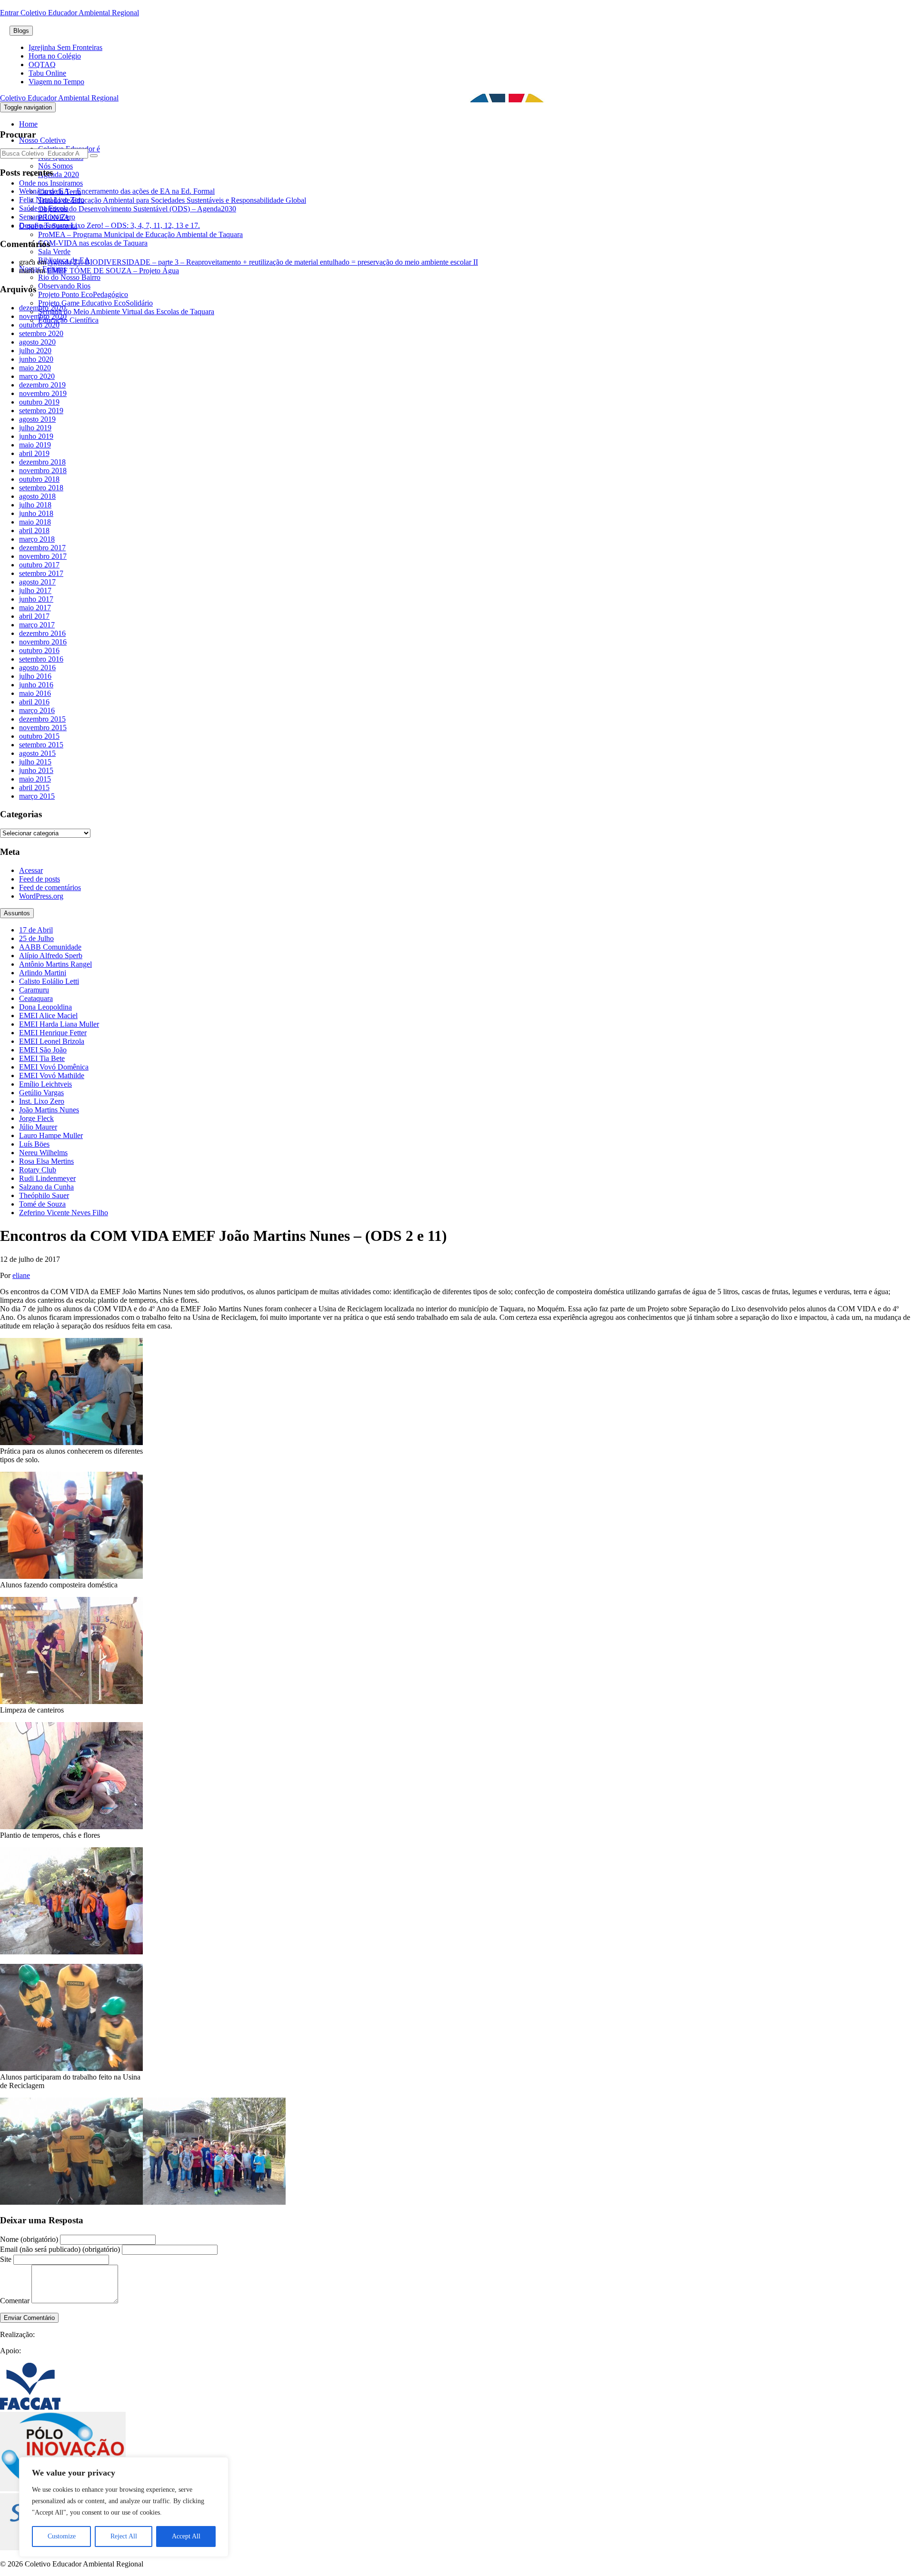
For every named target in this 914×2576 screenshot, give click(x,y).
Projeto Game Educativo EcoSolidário (95, 303)
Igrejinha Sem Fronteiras (65, 47)
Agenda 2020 (59, 174)
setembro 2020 (41, 333)
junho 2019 (36, 436)
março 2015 (37, 796)
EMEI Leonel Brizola (52, 1041)
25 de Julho (36, 938)
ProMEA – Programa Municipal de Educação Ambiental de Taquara (140, 234)
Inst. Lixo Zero (42, 1101)
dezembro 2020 (42, 308)
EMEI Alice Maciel (48, 1016)
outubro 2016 (39, 650)
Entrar (10, 13)
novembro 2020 (43, 316)
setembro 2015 (41, 745)
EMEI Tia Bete (42, 1058)
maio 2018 (35, 522)
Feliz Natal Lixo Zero (52, 200)
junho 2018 (36, 513)
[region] (124, 2507)
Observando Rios (64, 286)
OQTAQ (42, 64)
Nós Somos (55, 166)
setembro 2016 (41, 659)
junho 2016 (36, 685)
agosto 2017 (37, 582)
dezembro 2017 (42, 548)
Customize (62, 2536)
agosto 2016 (37, 668)
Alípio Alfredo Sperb (51, 956)
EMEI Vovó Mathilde (52, 1075)
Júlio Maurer (38, 1127)
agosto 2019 (37, 419)
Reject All (124, 2536)
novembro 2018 (43, 471)
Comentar (15, 2301)
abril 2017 (34, 616)
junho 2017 (36, 599)
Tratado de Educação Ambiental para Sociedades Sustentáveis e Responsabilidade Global (172, 200)
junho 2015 (36, 770)
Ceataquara (36, 998)
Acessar (31, 870)
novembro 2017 (43, 556)
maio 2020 (35, 368)
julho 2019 (35, 428)
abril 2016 (34, 702)
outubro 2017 (39, 565)
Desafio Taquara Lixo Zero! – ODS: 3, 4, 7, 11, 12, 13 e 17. (109, 225)
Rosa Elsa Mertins (46, 1161)
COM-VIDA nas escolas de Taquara (93, 243)
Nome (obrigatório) (29, 2239)
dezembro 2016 (42, 633)
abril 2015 (34, 788)
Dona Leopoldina (45, 1007)
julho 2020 (35, 351)
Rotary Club (38, 1170)
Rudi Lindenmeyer (47, 1178)
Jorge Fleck (36, 1118)
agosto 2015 (37, 753)
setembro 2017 (41, 573)
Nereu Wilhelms (43, 1153)
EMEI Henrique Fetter (53, 1033)
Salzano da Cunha (46, 1187)
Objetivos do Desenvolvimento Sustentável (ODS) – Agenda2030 (137, 209)
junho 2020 (36, 359)
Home (28, 124)
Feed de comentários (50, 887)
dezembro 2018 (42, 462)
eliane (21, 1275)
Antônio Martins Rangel (55, 964)
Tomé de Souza (42, 1204)
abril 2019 (34, 453)
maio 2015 (35, 779)
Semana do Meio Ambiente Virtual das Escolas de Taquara (126, 312)
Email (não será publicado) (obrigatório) (60, 2249)
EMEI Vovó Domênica (54, 1067)
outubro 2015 (39, 736)
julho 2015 (35, 762)
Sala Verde (54, 252)
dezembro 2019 (42, 385)
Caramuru (34, 990)
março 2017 (37, 625)
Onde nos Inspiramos (51, 183)
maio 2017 (35, 608)
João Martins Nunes (49, 1110)
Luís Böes (34, 1144)
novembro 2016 (43, 642)
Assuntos (17, 913)
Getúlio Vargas (41, 1093)
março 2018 (37, 539)
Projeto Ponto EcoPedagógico (83, 294)
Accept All (186, 2536)
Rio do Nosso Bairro (69, 277)
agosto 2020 (37, 342)
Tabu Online (47, 73)
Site (6, 2259)
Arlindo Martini (43, 973)
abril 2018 (34, 530)
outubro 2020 (39, 325)
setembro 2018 (41, 488)
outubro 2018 (39, 479)
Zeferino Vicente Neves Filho (64, 1213)
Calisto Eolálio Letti (49, 981)
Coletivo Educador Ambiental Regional (59, 98)
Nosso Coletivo (42, 140)
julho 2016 (35, 676)
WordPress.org (41, 896)
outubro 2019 (39, 402)
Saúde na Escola (44, 208)
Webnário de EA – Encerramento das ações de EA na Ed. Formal (117, 191)
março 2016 (37, 710)
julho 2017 (35, 590)
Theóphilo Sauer (44, 1195)
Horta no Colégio (55, 56)
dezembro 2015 (42, 719)
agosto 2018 (37, 496)
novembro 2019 (43, 393)
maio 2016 (35, 693)
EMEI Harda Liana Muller (59, 1024)
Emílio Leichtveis (45, 1084)
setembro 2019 (41, 411)
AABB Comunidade (50, 947)
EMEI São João (43, 1050)
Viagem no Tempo (56, 82)
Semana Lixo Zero (47, 217)
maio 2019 (35, 445)
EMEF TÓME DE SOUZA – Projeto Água (113, 271)
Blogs (21, 31)
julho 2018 (35, 505)
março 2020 (37, 376)
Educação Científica (68, 320)
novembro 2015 (43, 728)
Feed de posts (40, 879)
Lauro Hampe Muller (51, 1135)
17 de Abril (36, 930)
